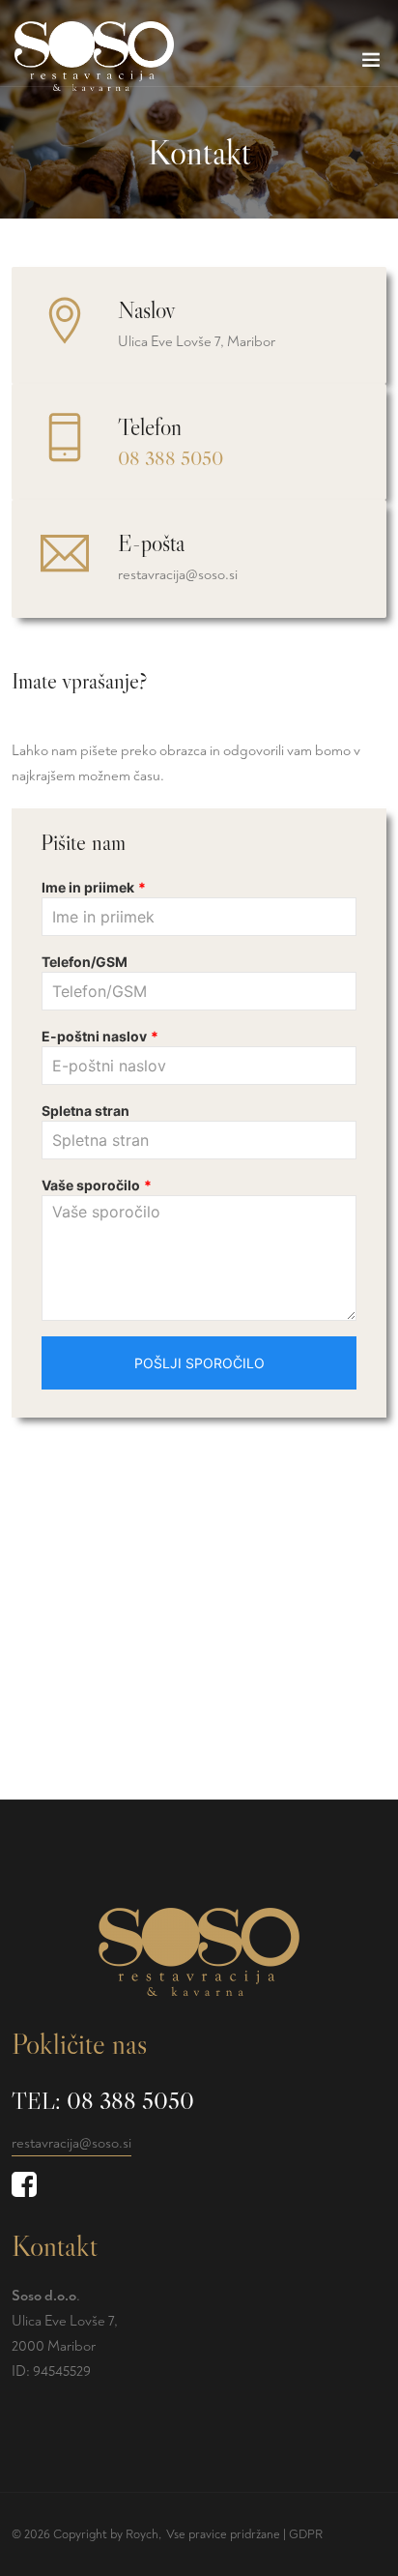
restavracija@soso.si (71, 2143)
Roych (142, 2534)
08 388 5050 (171, 458)
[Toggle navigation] (371, 64)
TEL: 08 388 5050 (103, 2101)
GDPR (306, 2534)
